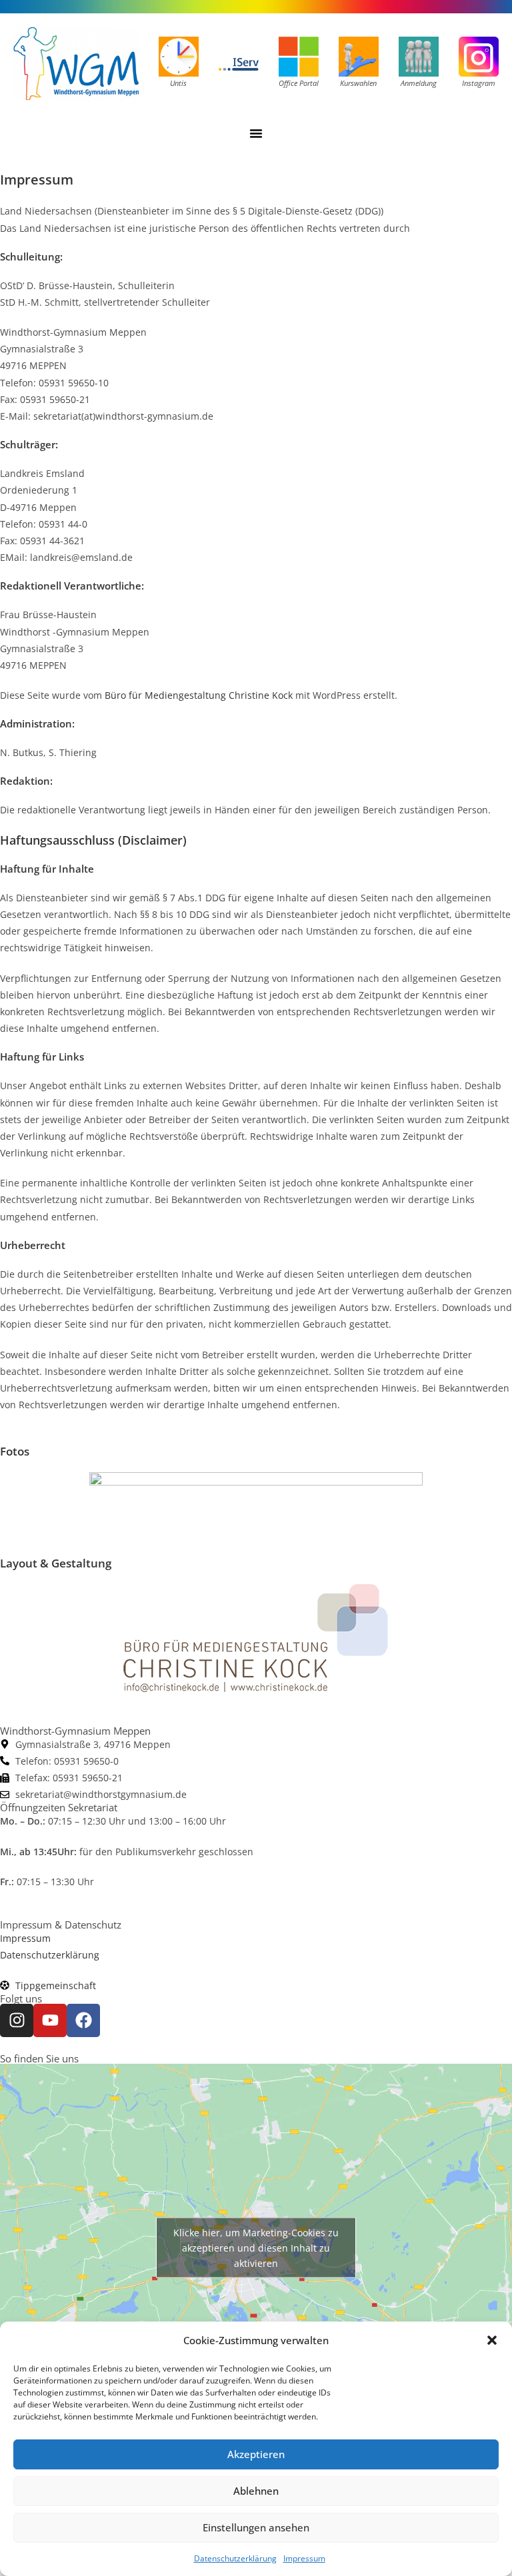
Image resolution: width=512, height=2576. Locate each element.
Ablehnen (256, 2491)
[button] (492, 2340)
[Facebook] (83, 2020)
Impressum (304, 2558)
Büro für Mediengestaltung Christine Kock (199, 695)
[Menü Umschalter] (256, 133)
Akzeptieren (256, 2454)
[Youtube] (50, 2020)
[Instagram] (17, 2020)
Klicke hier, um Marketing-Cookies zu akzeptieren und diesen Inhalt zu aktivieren (256, 2248)
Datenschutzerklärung (235, 2558)
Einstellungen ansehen (256, 2527)
